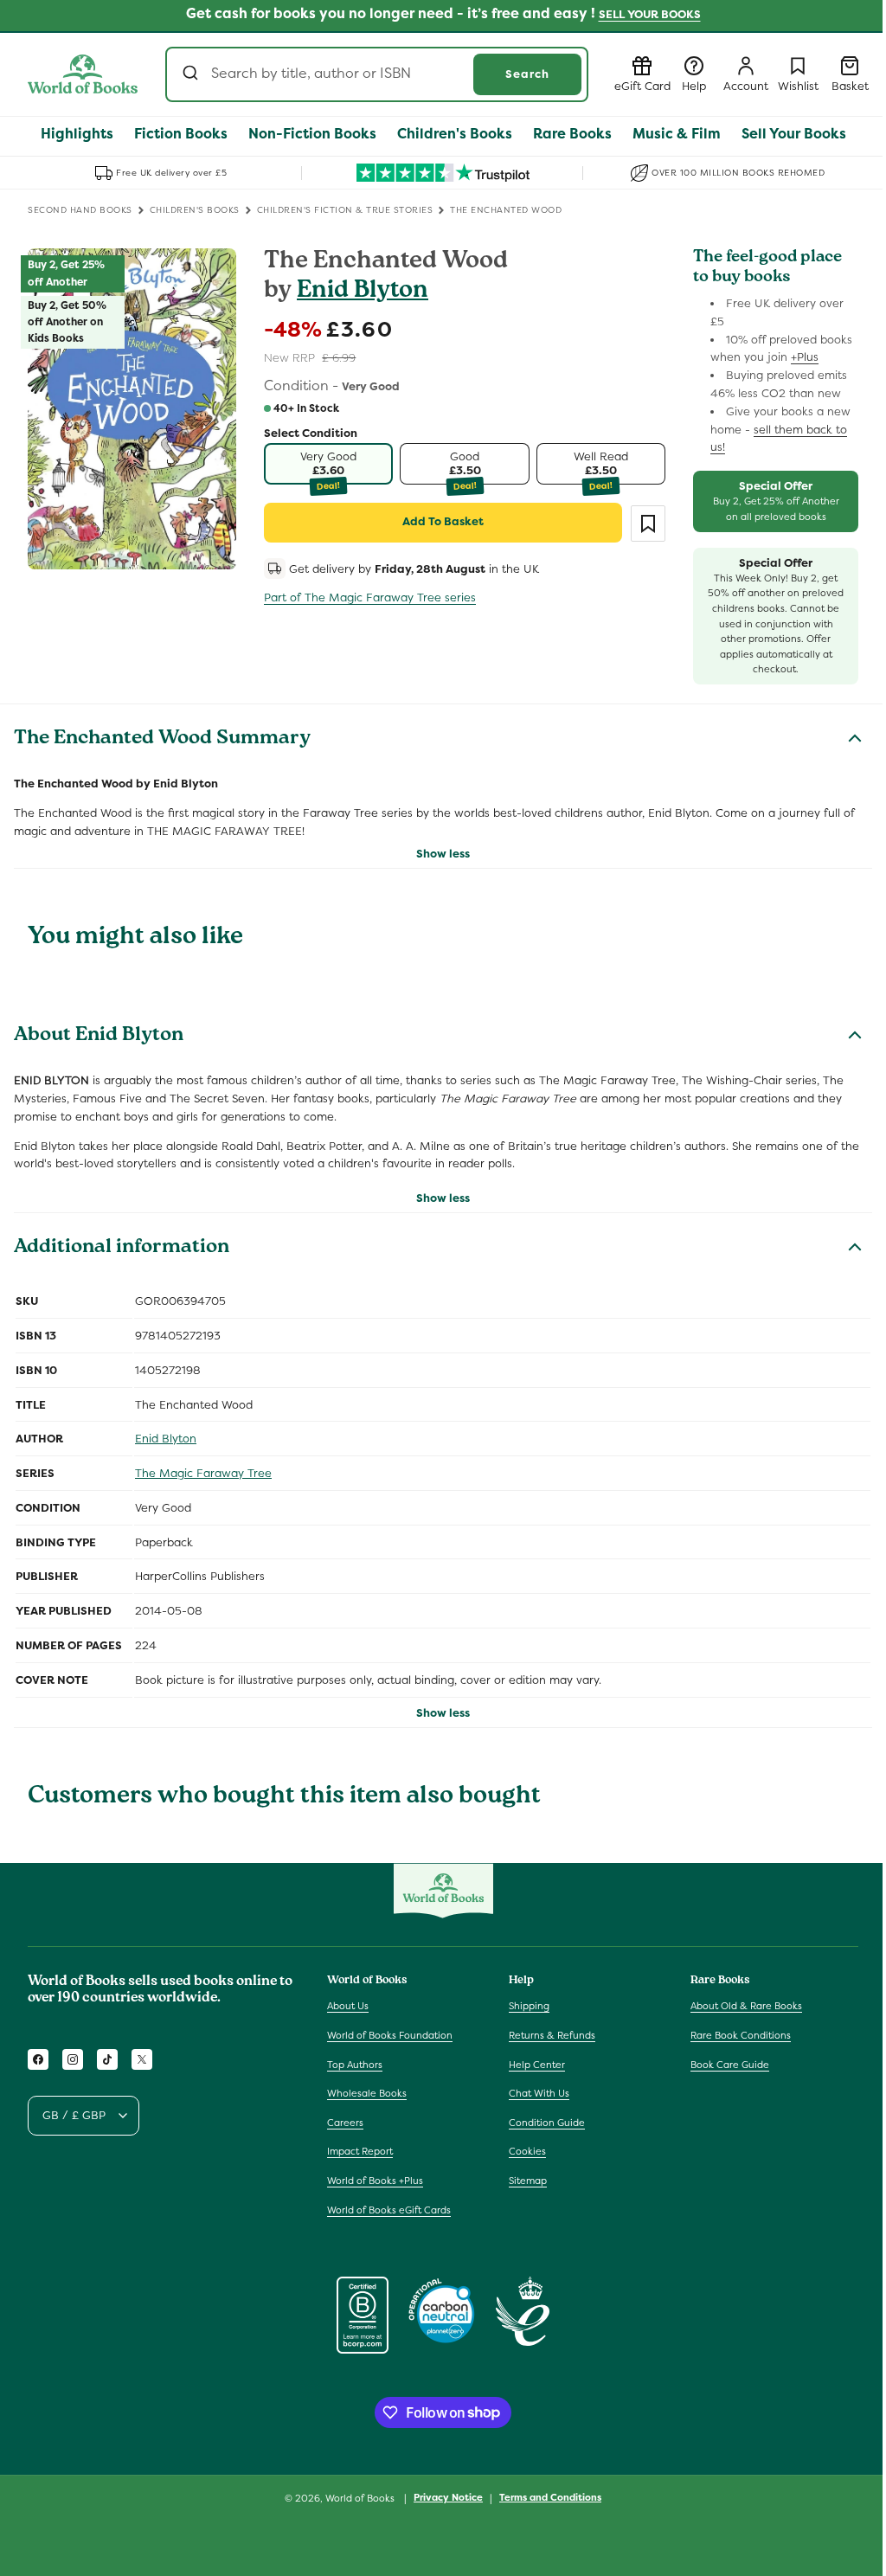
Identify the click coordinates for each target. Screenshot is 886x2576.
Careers (345, 2123)
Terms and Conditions (550, 2497)
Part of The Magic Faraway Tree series (370, 597)
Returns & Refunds (552, 2035)
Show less (443, 854)
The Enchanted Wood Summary (162, 740)
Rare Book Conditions (741, 2035)
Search (527, 74)
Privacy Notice (448, 2497)
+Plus (805, 357)
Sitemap (528, 2181)
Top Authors (355, 2065)
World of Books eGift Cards (389, 2210)
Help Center (537, 2065)
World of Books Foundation (390, 2035)
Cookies (527, 2151)
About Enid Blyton (99, 1037)
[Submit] (193, 74)
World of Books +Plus (375, 2181)
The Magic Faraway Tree (203, 1473)
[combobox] (377, 74)
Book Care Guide (730, 2065)
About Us (348, 2006)
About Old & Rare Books (746, 2006)
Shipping (529, 2006)
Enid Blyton (363, 292)
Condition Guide (547, 2123)
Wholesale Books (367, 2093)
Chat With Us (539, 2093)
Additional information (122, 1249)
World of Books (361, 2498)
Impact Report (360, 2151)
